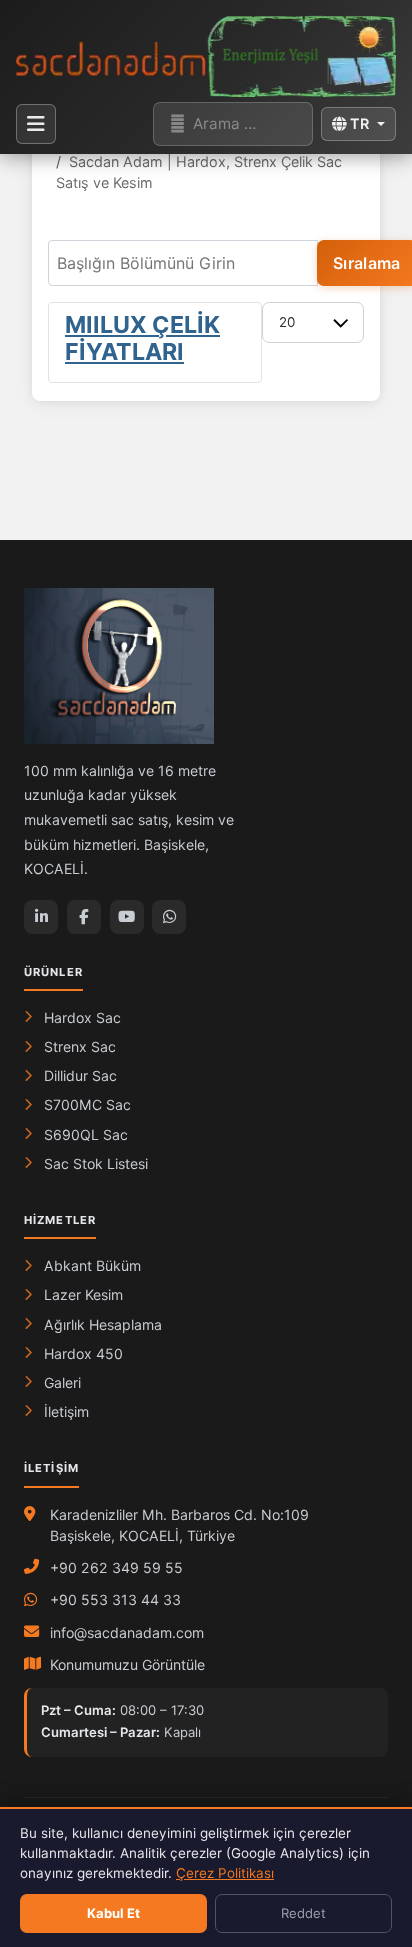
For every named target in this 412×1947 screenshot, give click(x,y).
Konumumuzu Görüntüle (127, 1664)
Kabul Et (113, 1913)
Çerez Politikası (225, 1873)
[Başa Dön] (375, 1787)
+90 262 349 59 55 (116, 1567)
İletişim (66, 1411)
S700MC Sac (87, 1104)
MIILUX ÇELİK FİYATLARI (142, 338)
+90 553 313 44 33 (115, 1599)
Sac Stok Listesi (96, 1163)
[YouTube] (127, 917)
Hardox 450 (83, 1353)
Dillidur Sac (80, 1075)
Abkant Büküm (92, 1265)
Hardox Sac (82, 1017)
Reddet (303, 1913)
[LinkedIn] (41, 917)
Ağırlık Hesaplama (103, 1324)
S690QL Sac (86, 1134)
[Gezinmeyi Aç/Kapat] (36, 124)
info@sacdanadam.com (127, 1632)
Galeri (62, 1382)
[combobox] (233, 124)
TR (359, 123)
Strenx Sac (80, 1046)
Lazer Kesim (83, 1294)
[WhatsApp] (169, 917)
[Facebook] (84, 917)
